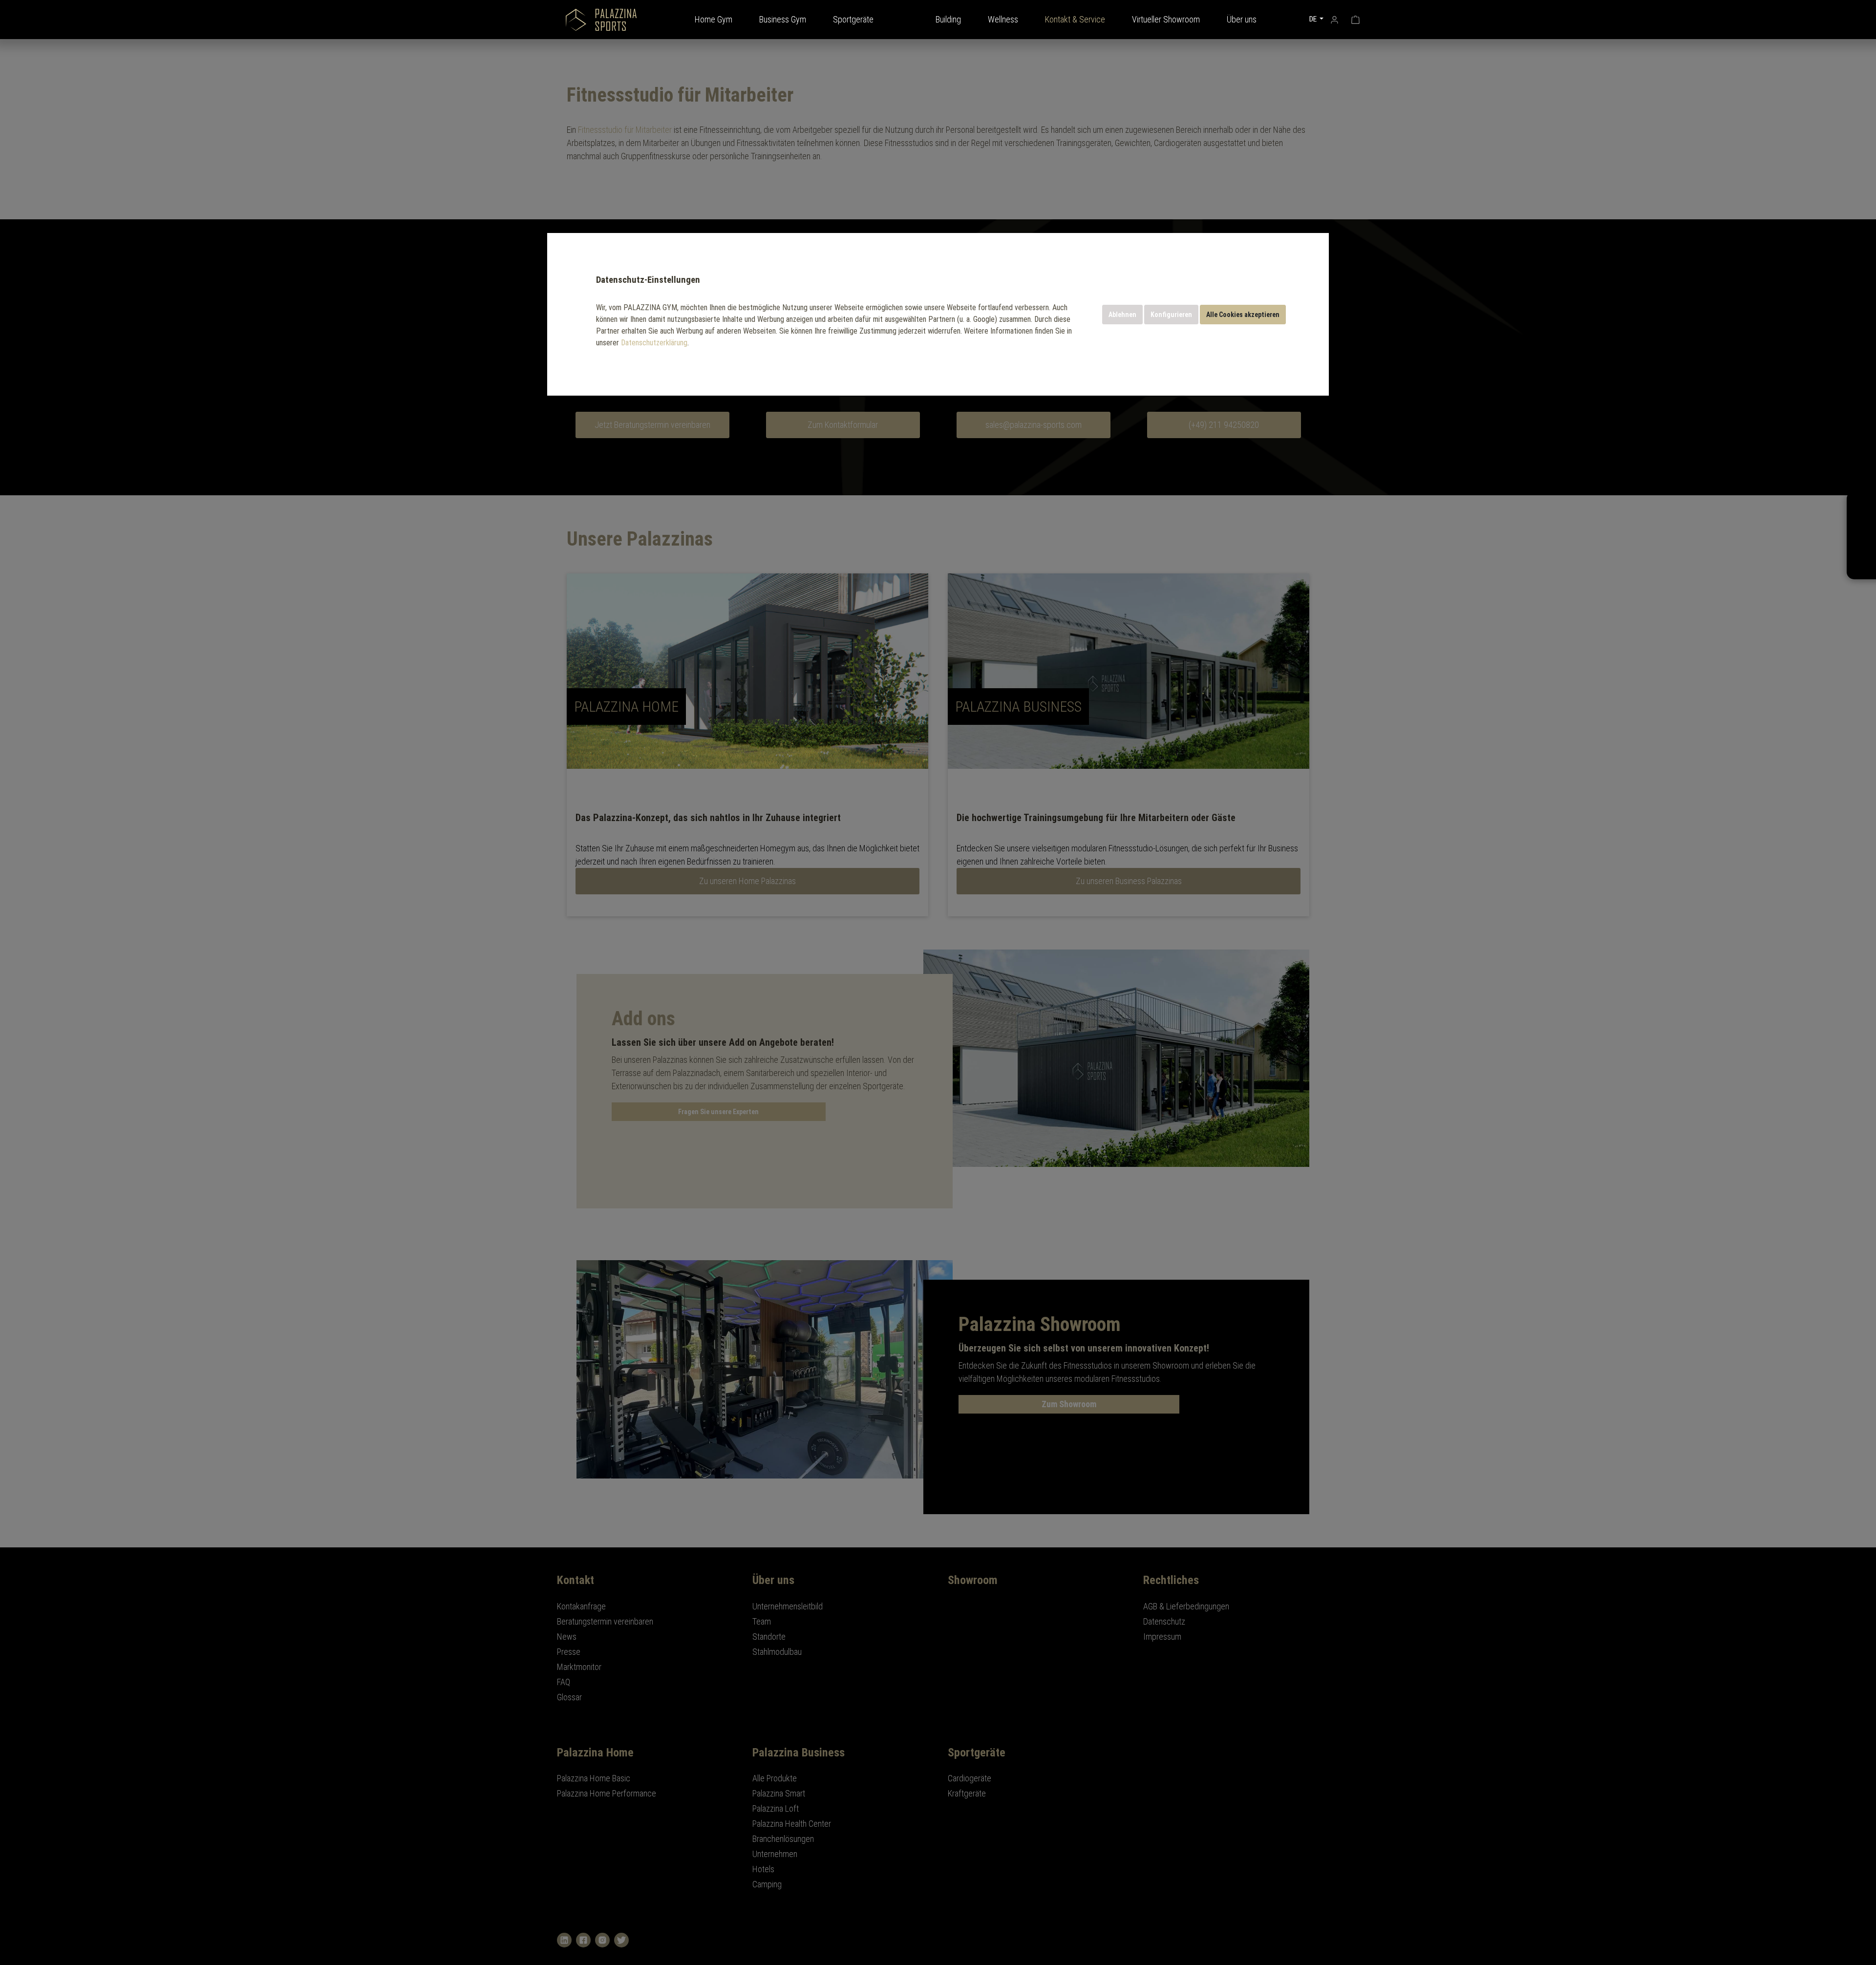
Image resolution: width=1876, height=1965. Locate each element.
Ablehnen (1122, 315)
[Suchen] (1291, 19)
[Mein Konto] (1334, 19)
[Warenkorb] (1355, 19)
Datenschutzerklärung (654, 343)
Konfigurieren (1171, 315)
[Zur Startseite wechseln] (601, 20)
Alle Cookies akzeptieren (1243, 315)
